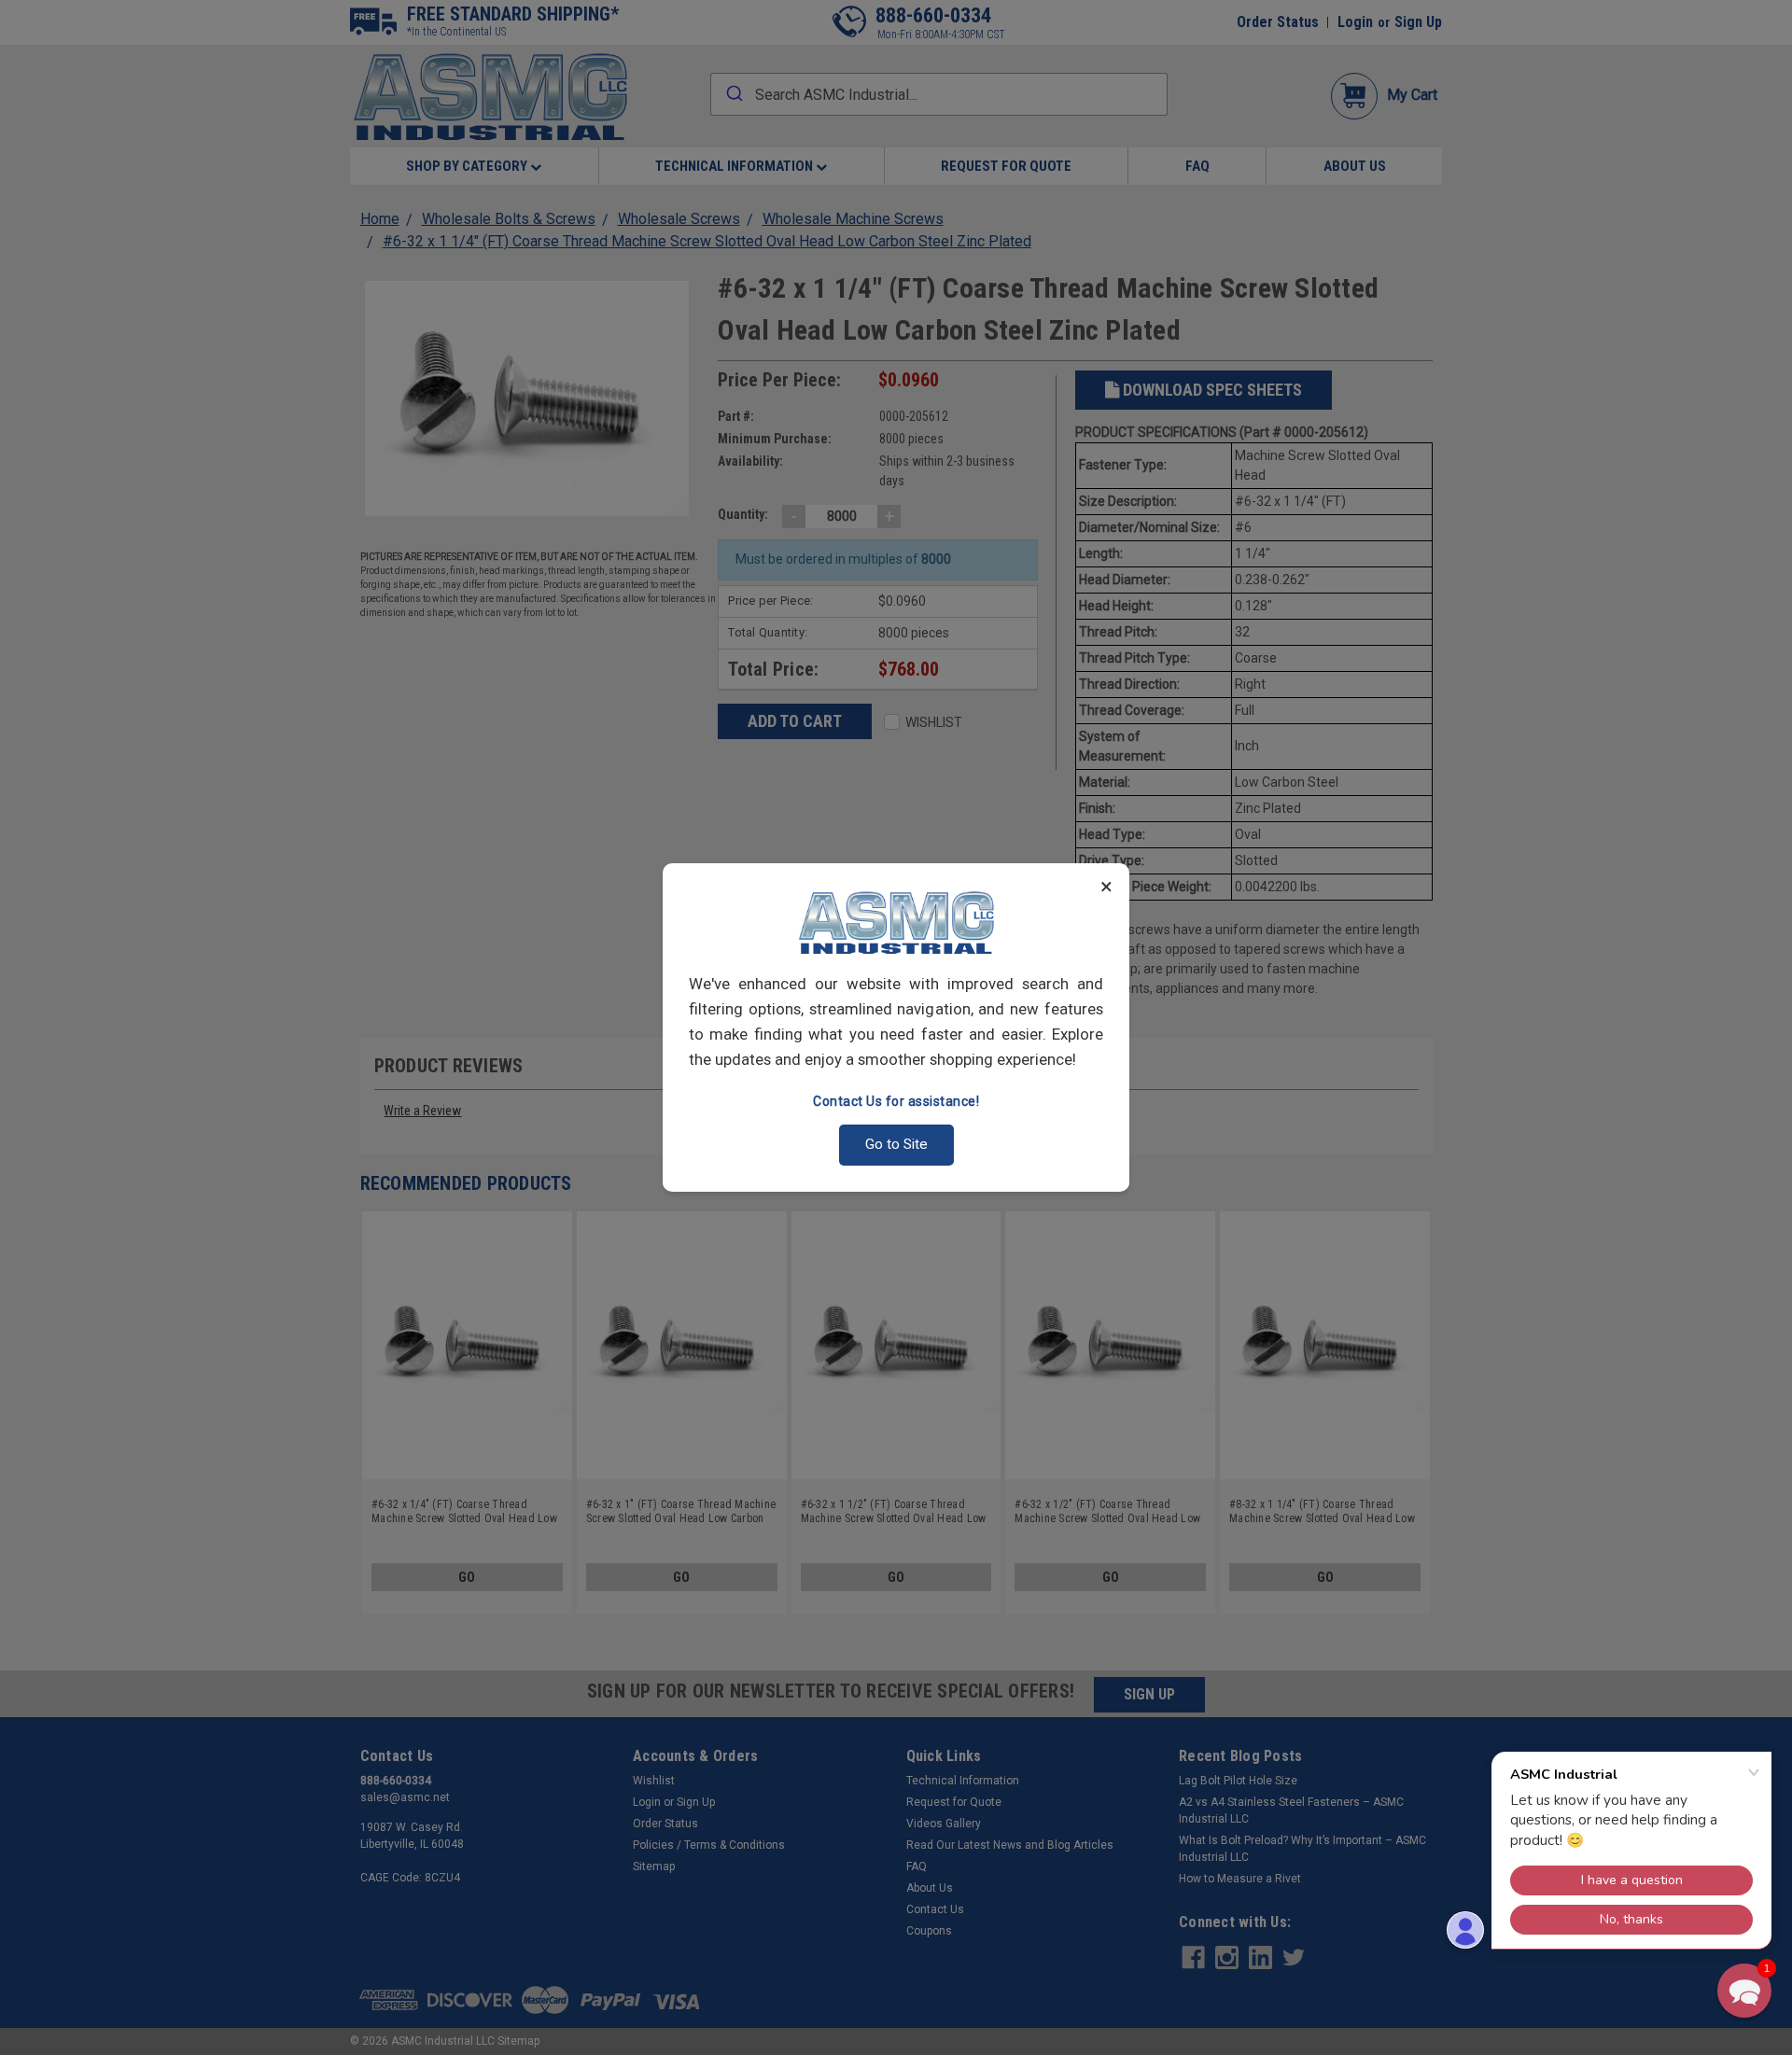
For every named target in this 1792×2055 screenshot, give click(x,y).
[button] (1744, 1991)
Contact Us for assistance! (896, 1101)
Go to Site (896, 1144)
